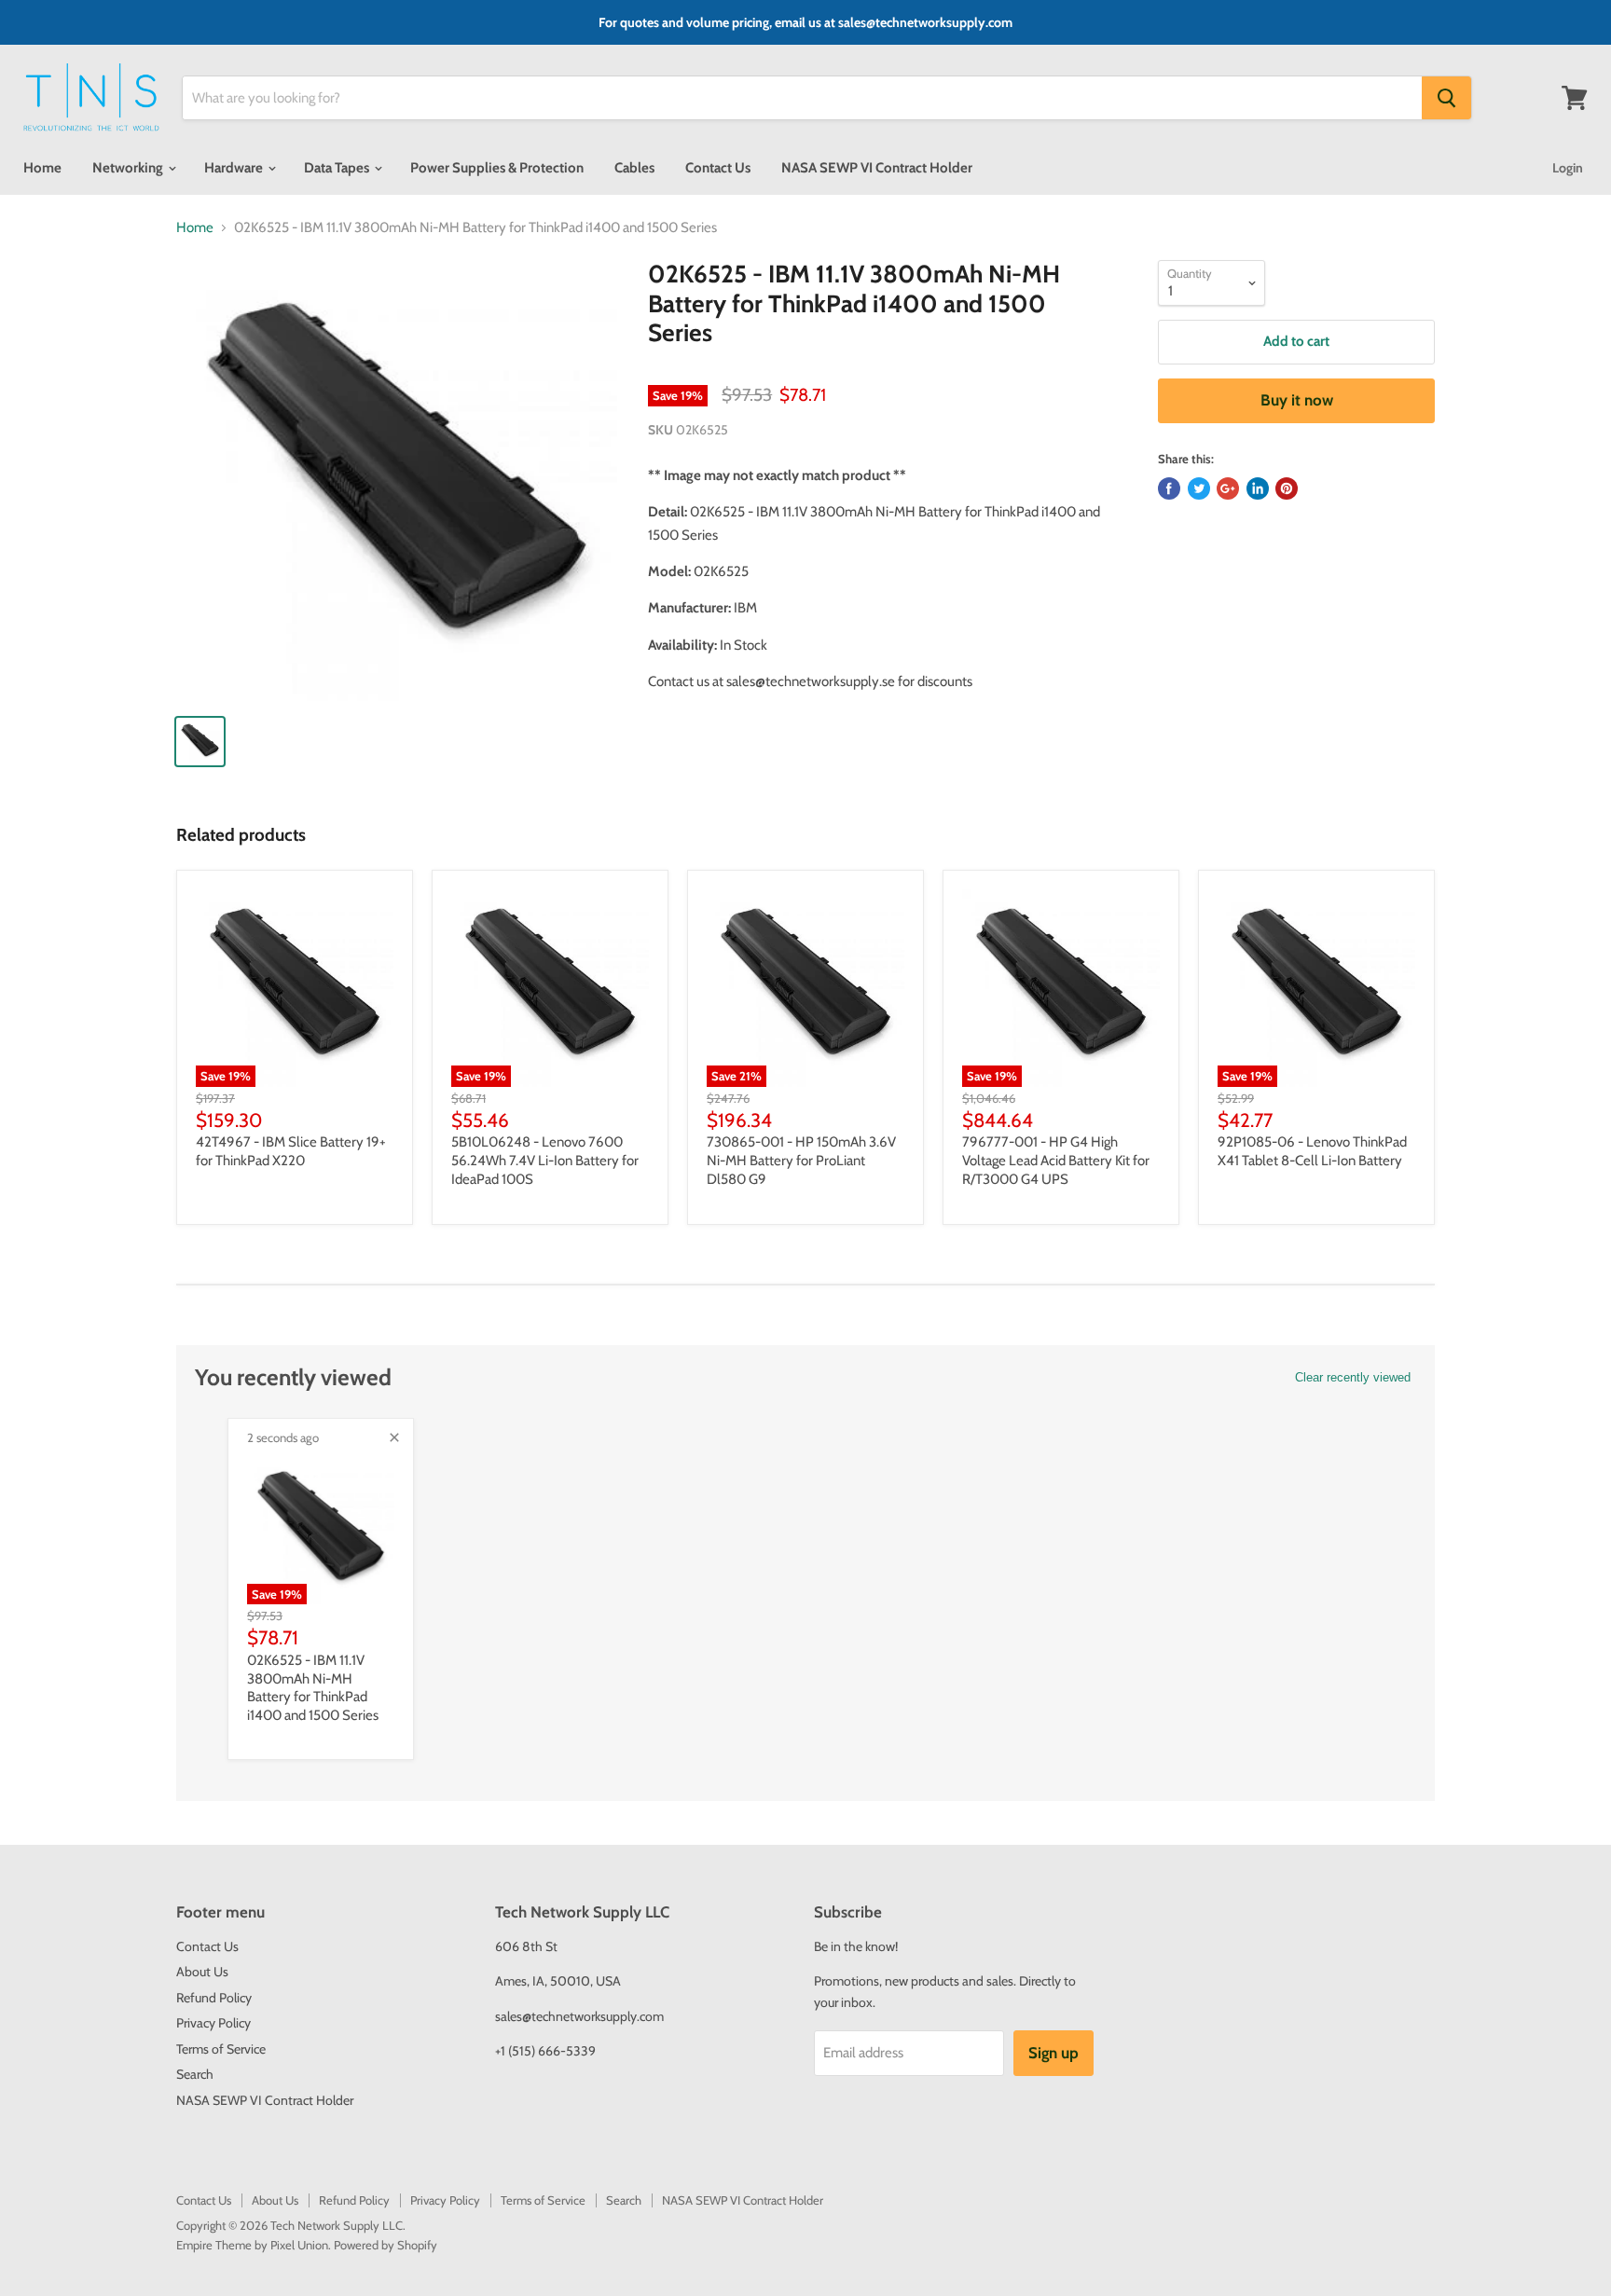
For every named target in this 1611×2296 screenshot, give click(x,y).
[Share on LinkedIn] (1258, 488)
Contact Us (718, 168)
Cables (634, 168)
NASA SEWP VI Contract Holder (877, 168)
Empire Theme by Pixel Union (252, 2245)
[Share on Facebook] (1169, 488)
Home (42, 168)
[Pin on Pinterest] (1287, 488)
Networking (129, 168)
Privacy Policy (213, 2023)
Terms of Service (221, 2049)
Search (195, 2074)
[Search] (1446, 98)
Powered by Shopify (386, 2245)
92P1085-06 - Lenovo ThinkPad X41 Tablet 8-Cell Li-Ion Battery (1312, 1151)
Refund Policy (214, 1998)
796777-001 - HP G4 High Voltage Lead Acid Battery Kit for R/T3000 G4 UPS (1056, 1160)
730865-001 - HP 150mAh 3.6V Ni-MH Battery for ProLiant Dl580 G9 (801, 1160)
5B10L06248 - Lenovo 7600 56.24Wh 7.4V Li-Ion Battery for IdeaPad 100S (545, 1160)
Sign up (1053, 2053)
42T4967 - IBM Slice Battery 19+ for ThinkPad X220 (291, 1151)
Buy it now (1297, 400)
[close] (394, 1437)
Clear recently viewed (1353, 1377)
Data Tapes (338, 168)
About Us (202, 1972)
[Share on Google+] (1228, 488)
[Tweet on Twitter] (1199, 488)
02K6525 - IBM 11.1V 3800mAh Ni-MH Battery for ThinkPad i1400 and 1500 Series (313, 1688)
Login (1568, 168)
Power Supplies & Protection (497, 168)
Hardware (235, 168)
